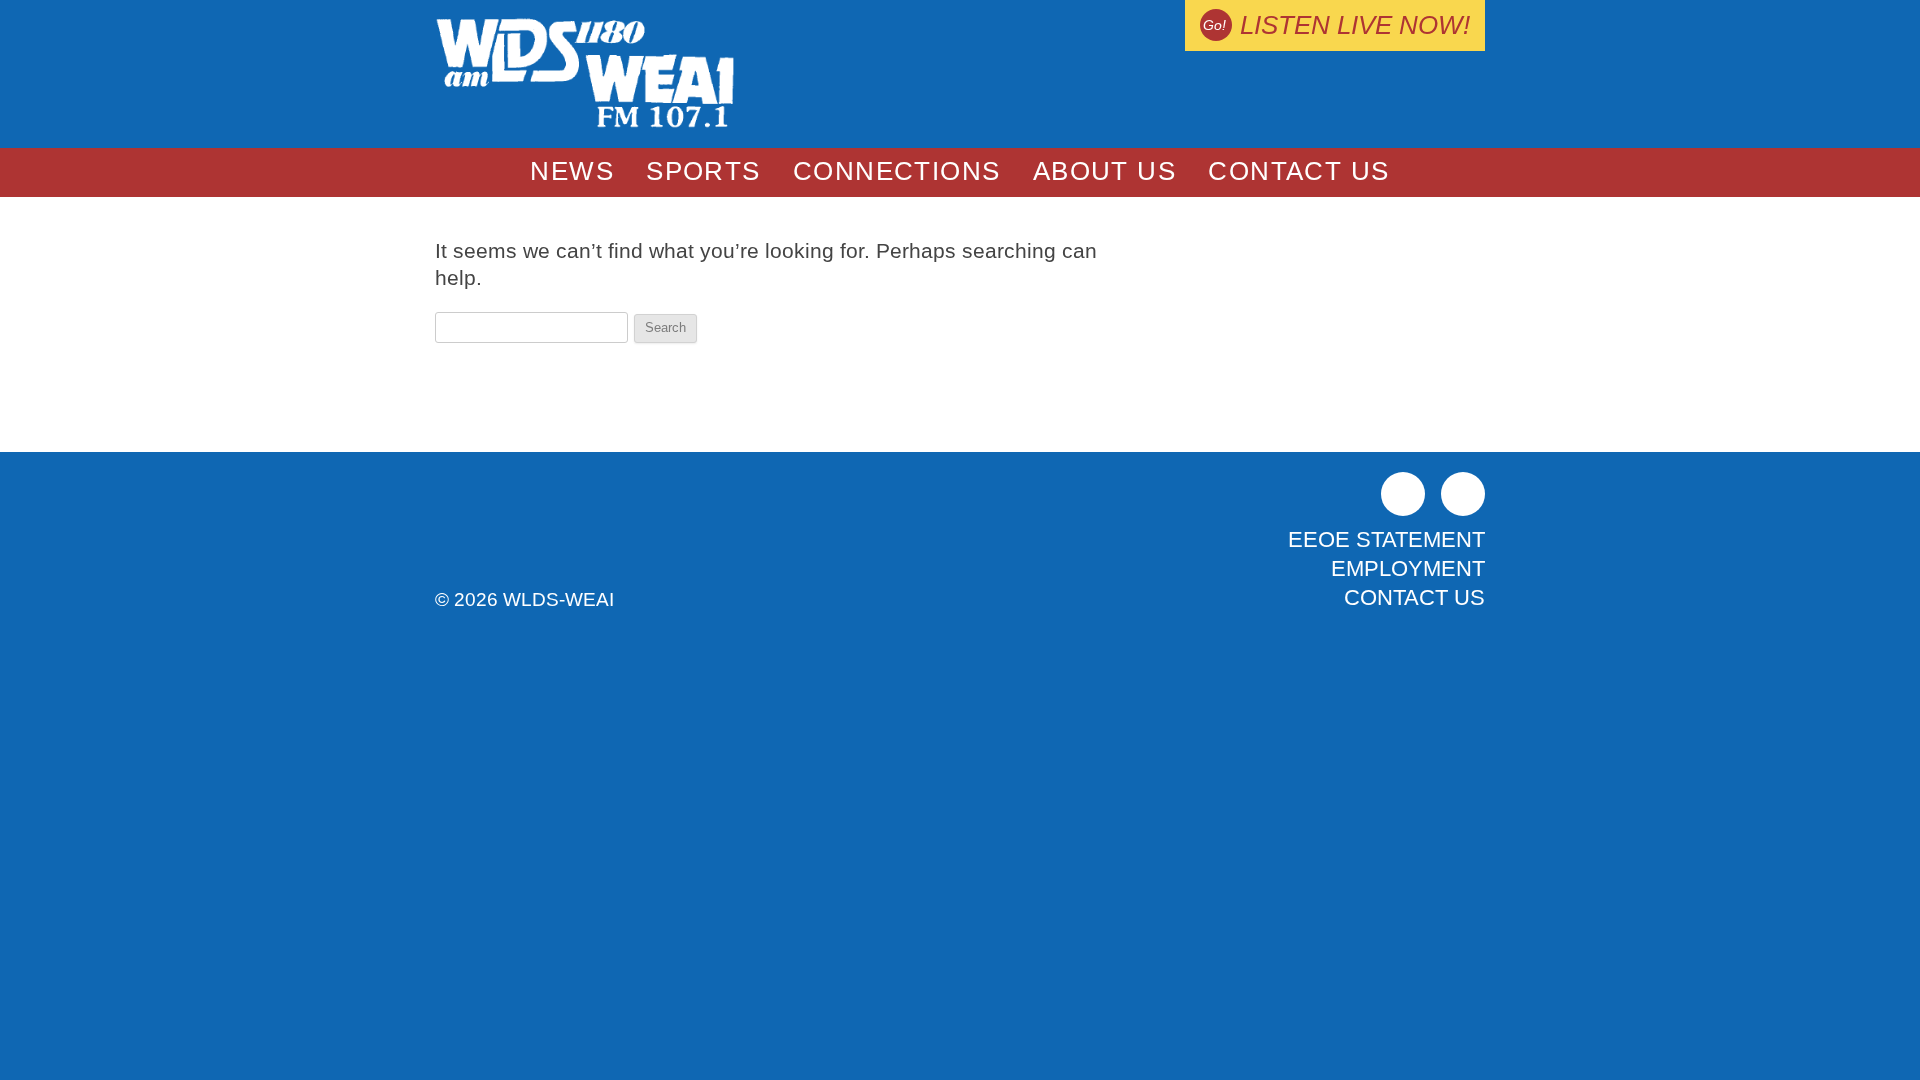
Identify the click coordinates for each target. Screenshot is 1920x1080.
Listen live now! (1355, 25)
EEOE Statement (1386, 539)
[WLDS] (585, 123)
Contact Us (1298, 171)
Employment (1408, 568)
